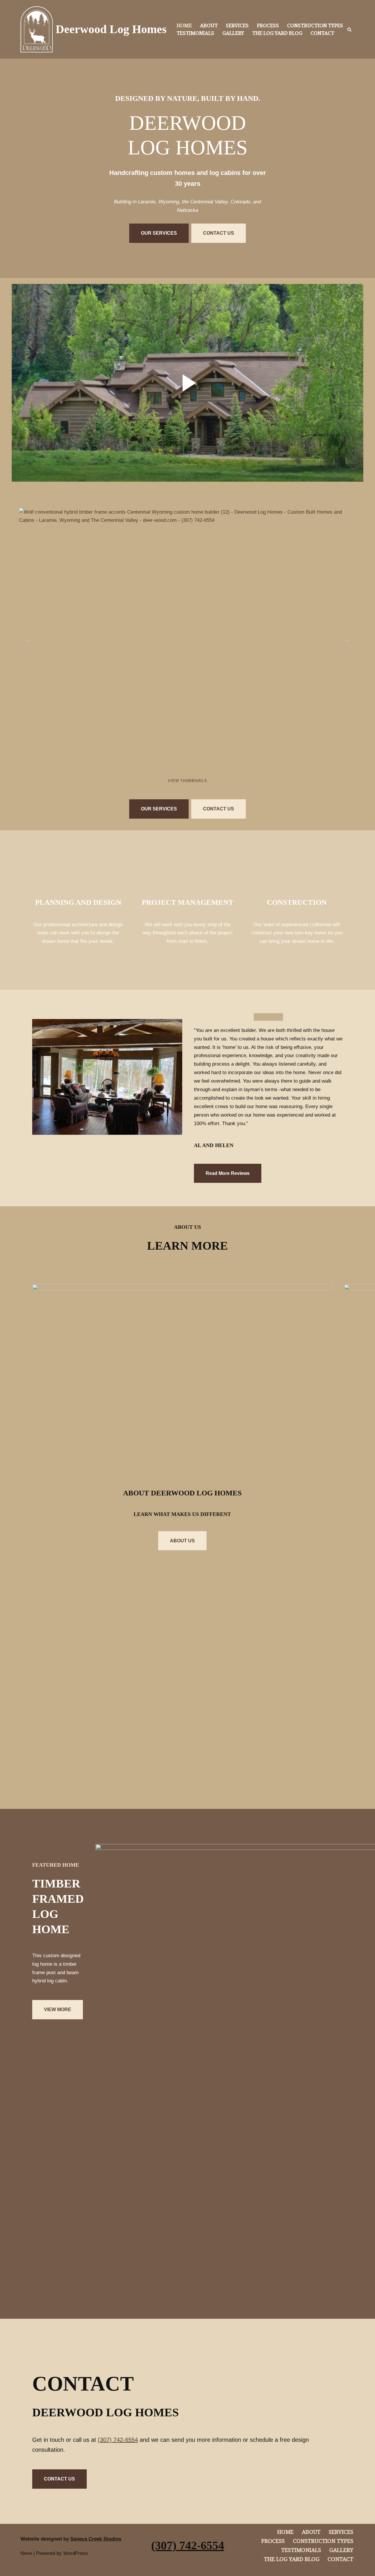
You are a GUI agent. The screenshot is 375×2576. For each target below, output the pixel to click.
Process (268, 25)
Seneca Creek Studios (96, 2539)
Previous (28, 637)
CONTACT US (219, 233)
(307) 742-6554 (118, 2440)
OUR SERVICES (159, 233)
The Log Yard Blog (277, 33)
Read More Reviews (228, 1173)
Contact (322, 33)
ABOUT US (182, 1541)
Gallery (233, 33)
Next (344, 637)
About (209, 25)
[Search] (349, 29)
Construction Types (315, 25)
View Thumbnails (187, 781)
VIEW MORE (58, 2009)
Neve (26, 2553)
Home (184, 25)
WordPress (76, 2553)
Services (237, 25)
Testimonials (195, 33)
